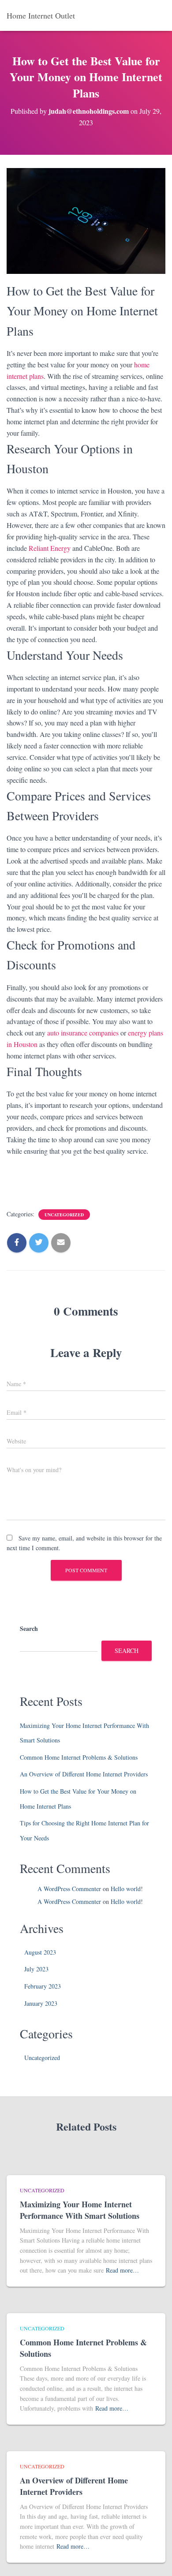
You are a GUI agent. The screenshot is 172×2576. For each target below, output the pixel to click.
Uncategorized (64, 1215)
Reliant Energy (50, 548)
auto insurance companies (83, 1033)
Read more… (122, 2270)
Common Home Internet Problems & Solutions (79, 1757)
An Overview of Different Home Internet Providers (84, 1774)
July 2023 (36, 1969)
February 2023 (43, 1986)
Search (29, 1628)
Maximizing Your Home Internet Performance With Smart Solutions (80, 2210)
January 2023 (41, 2003)
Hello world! (127, 1889)
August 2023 (40, 1952)
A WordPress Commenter (69, 1889)
